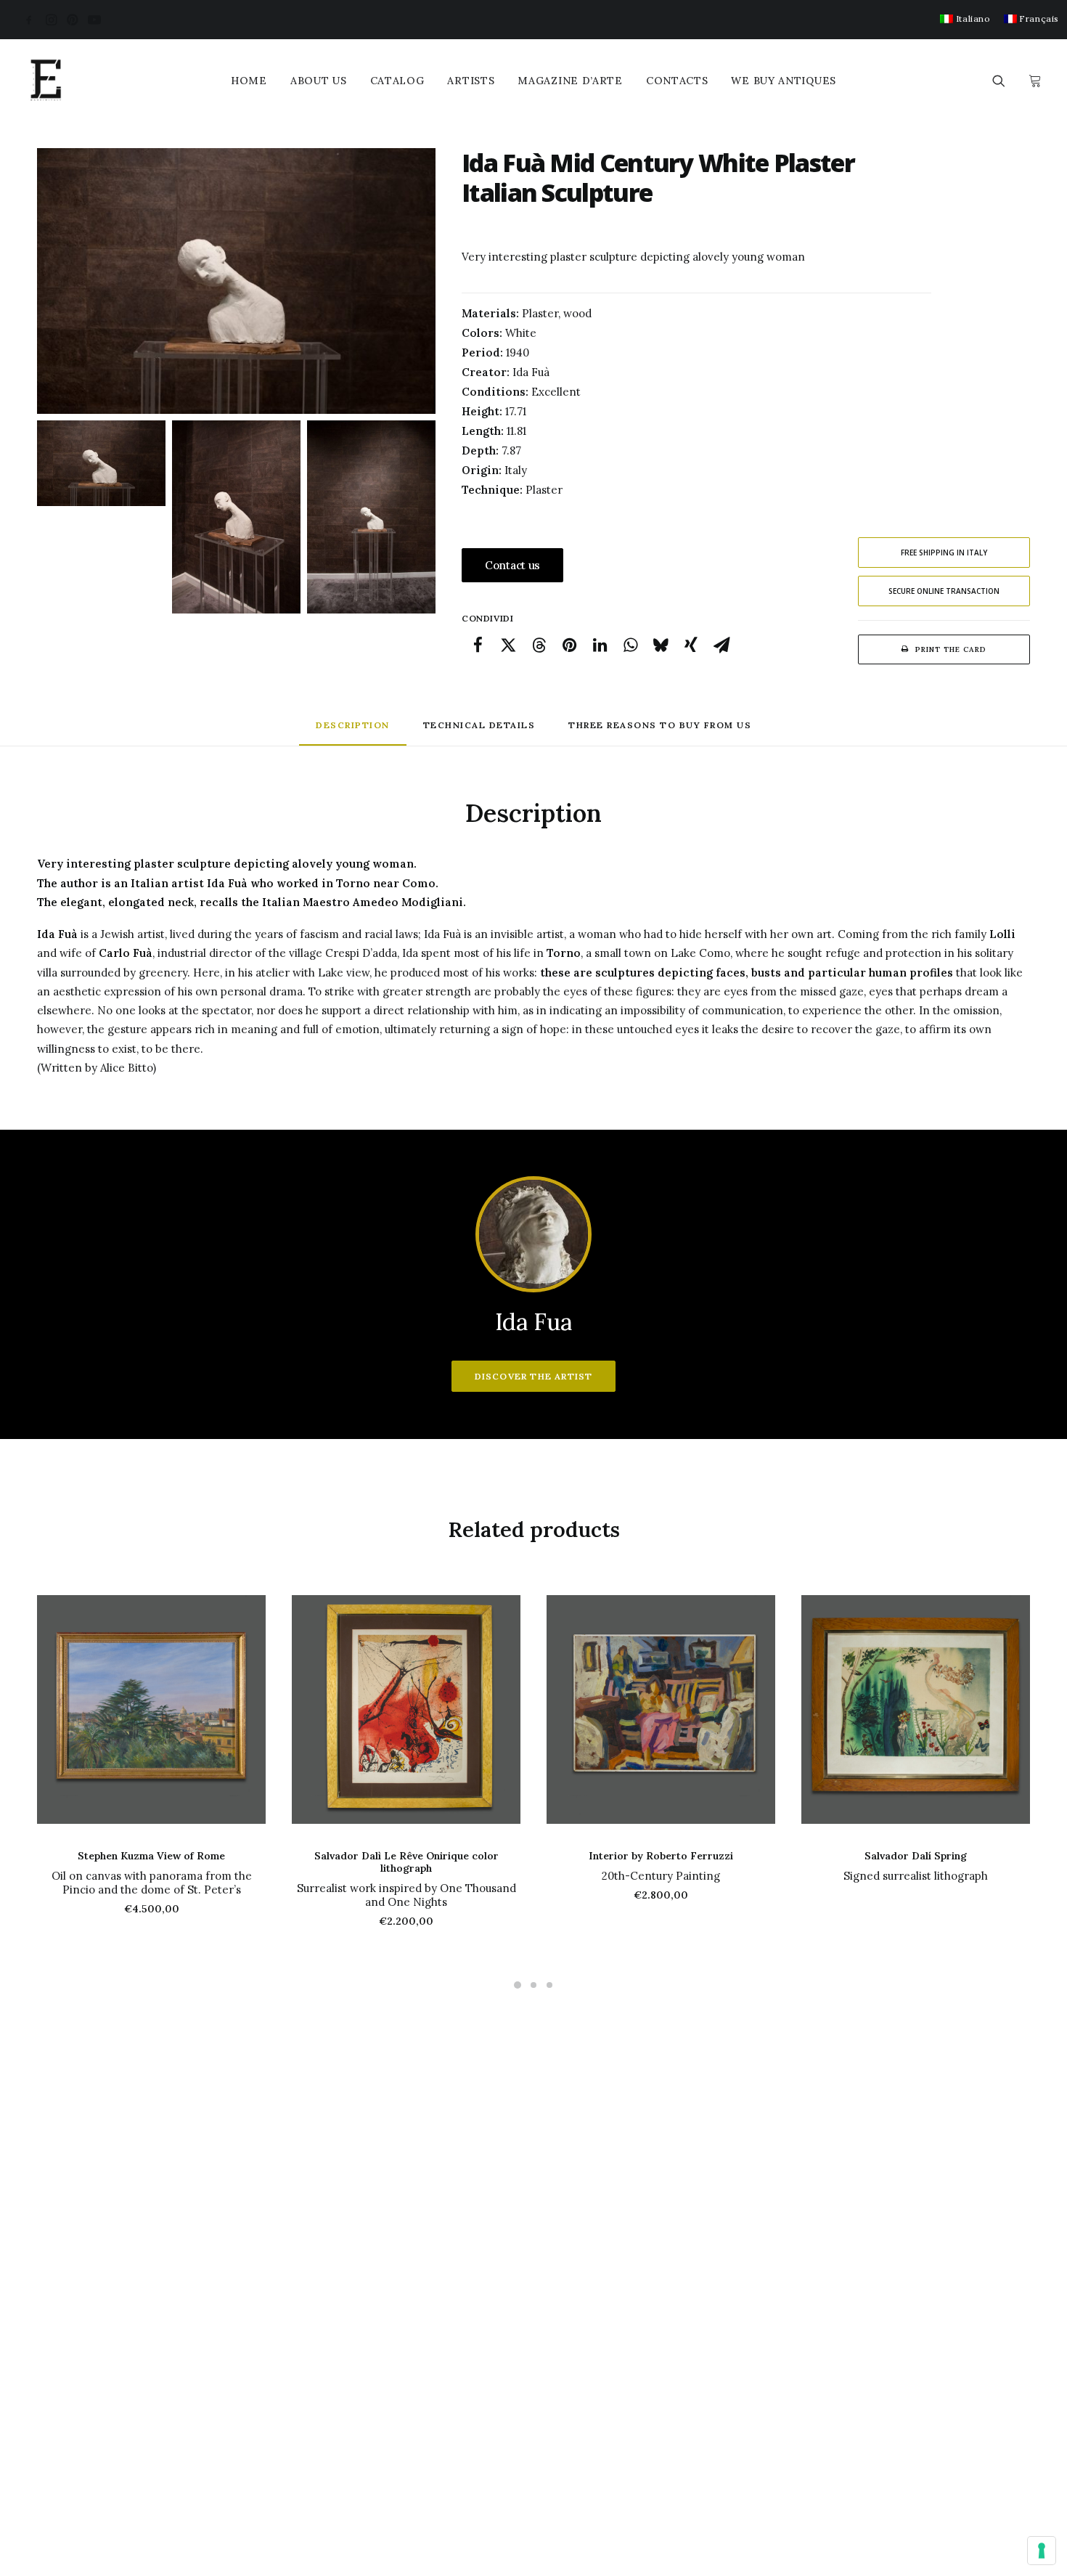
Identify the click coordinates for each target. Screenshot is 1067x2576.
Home (249, 81)
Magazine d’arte (570, 81)
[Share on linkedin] (600, 645)
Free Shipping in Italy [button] (944, 553)
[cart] (1033, 81)
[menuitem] (965, 19)
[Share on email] (721, 645)
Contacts (677, 81)
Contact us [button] (512, 565)
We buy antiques (784, 81)
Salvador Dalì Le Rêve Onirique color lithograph (406, 1862)
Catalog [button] (397, 81)
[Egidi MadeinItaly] (46, 81)
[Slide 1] (101, 463)
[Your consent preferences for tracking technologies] (1042, 2551)
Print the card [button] (951, 649)
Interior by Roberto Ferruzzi (661, 1856)
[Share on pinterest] (569, 645)
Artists (471, 81)
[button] (29, 20)
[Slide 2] (236, 517)
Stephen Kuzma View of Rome (151, 1856)
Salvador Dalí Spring (916, 1856)
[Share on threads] (539, 645)
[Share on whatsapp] (630, 645)
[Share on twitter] (508, 645)
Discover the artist (534, 1376)
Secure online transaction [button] (944, 591)
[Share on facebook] (478, 645)
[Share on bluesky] (661, 645)
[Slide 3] (371, 517)
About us (319, 81)
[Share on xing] (691, 645)
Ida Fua (533, 1322)
